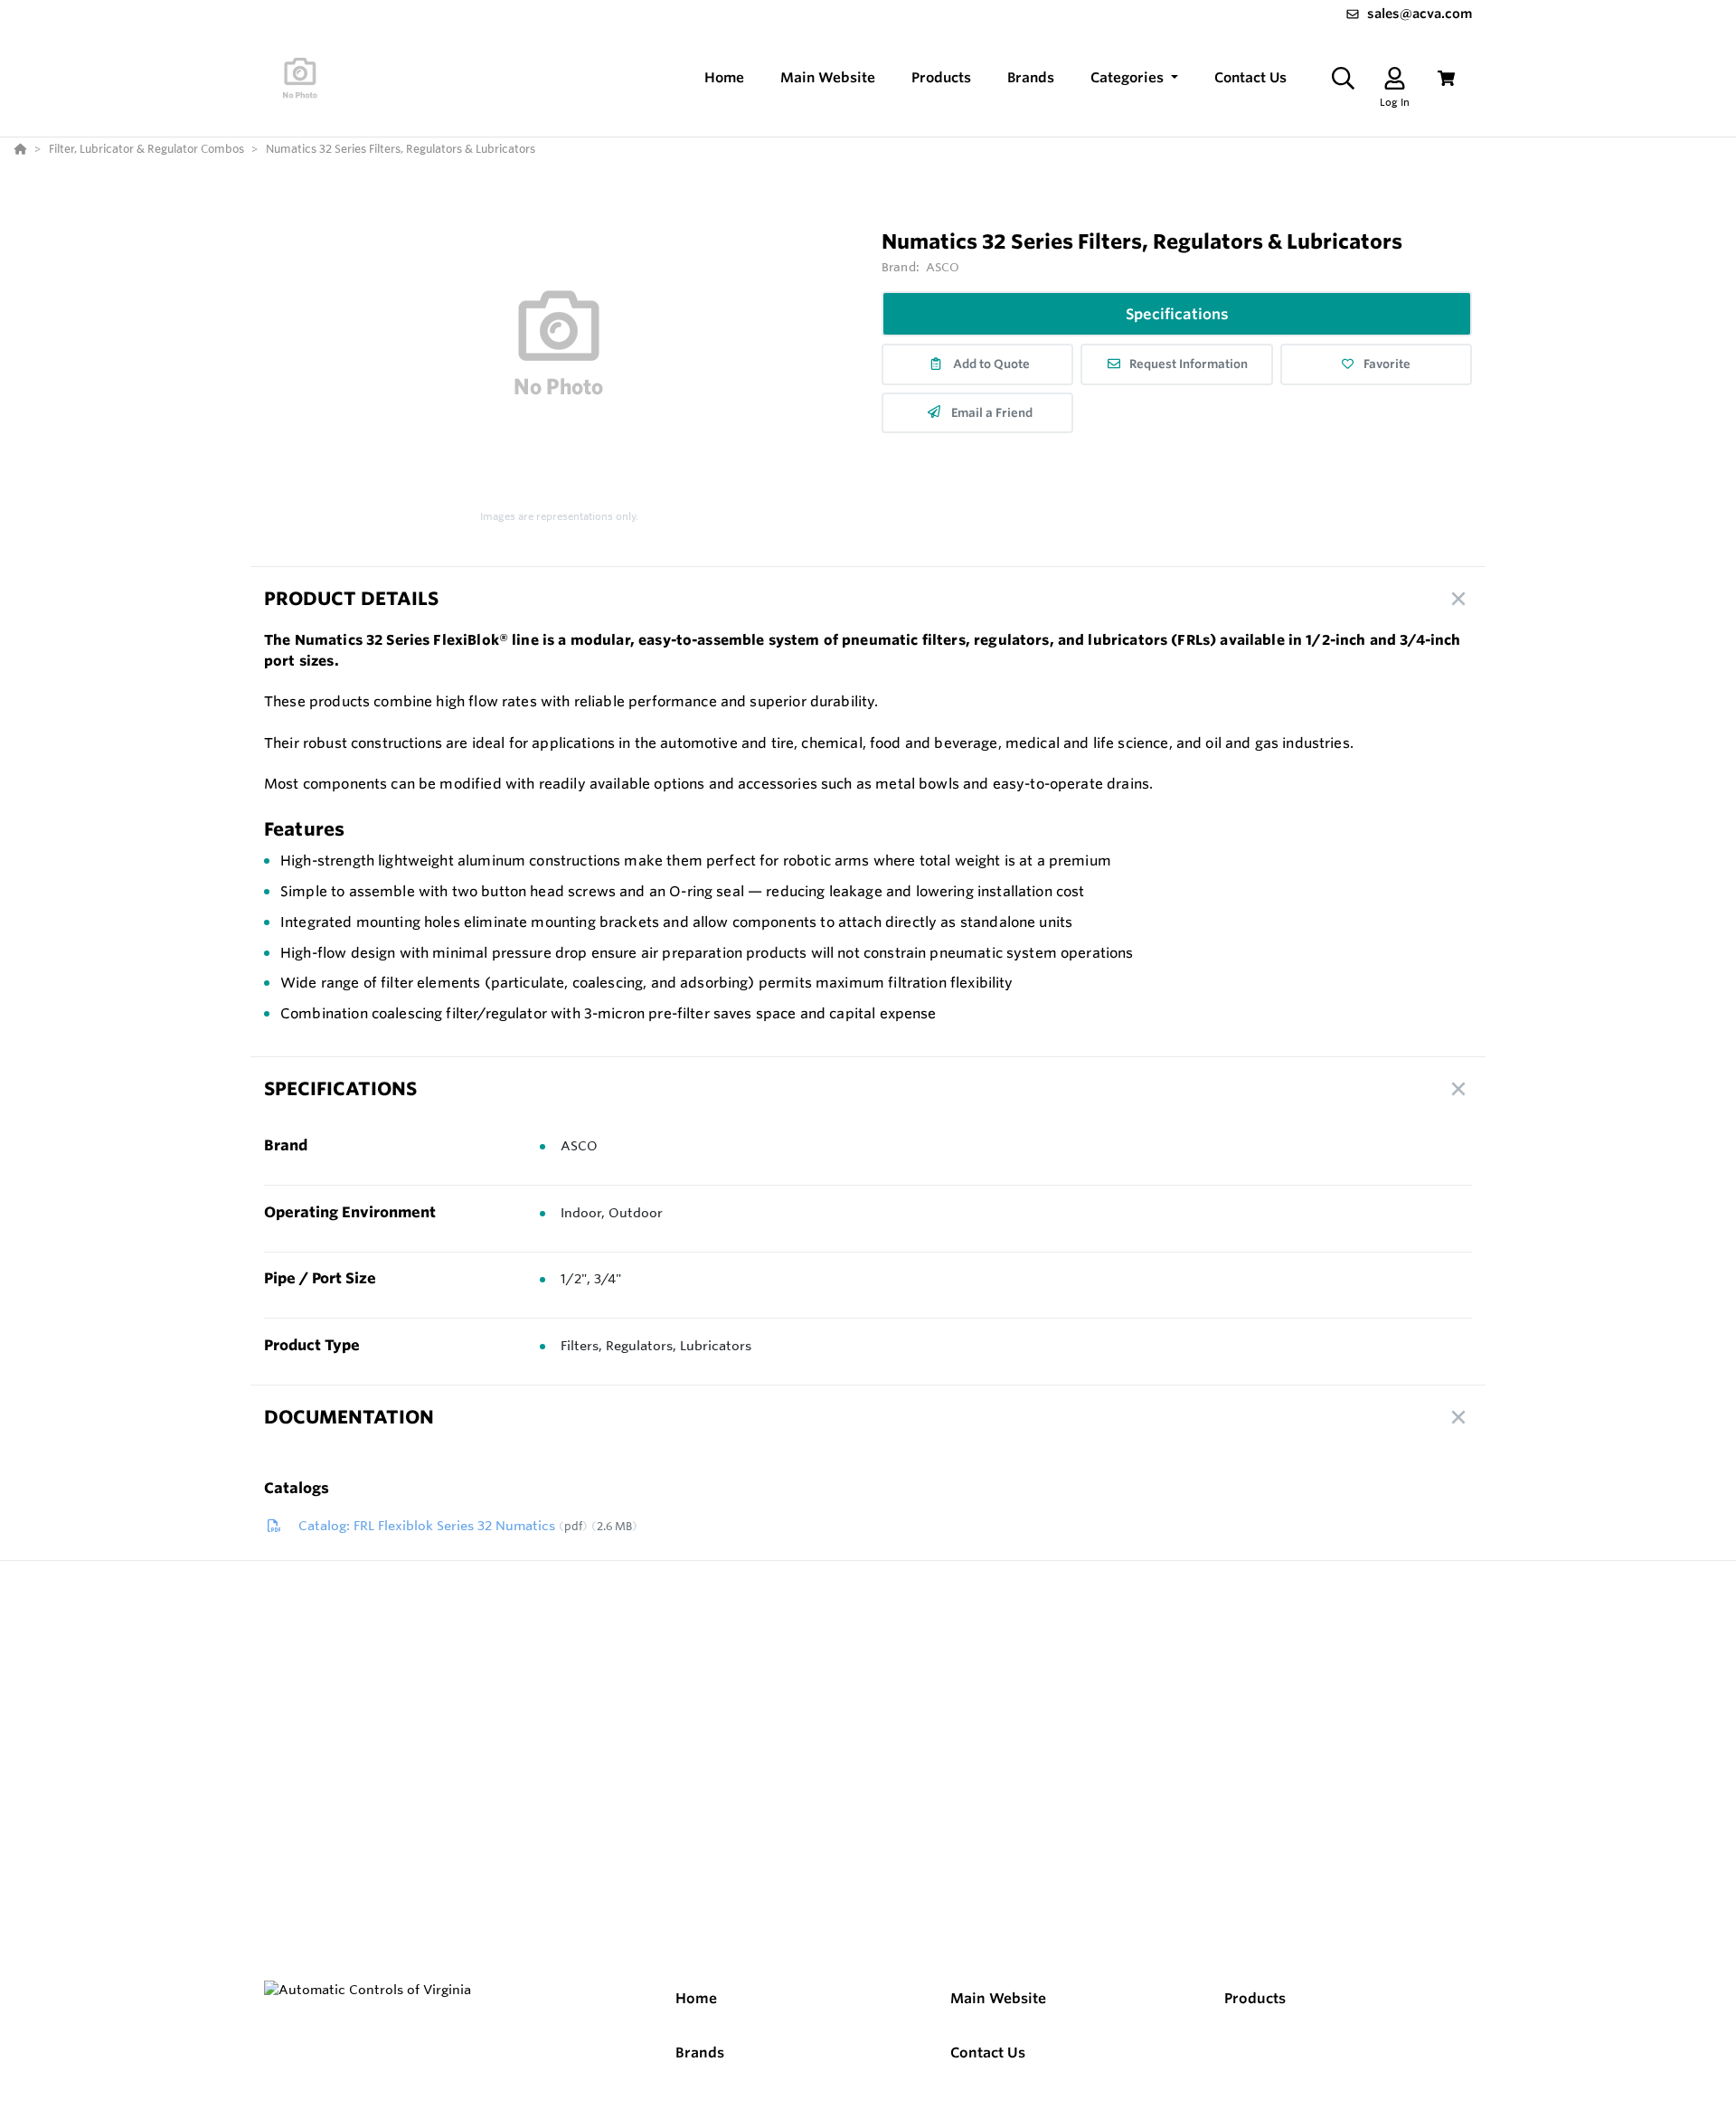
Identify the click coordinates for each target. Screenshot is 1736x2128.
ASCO (943, 267)
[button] (1134, 78)
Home (696, 1998)
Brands (700, 2052)
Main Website (998, 1998)
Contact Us (988, 2052)
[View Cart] (1446, 78)
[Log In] (1395, 78)
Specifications (1177, 314)
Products (1255, 1998)
